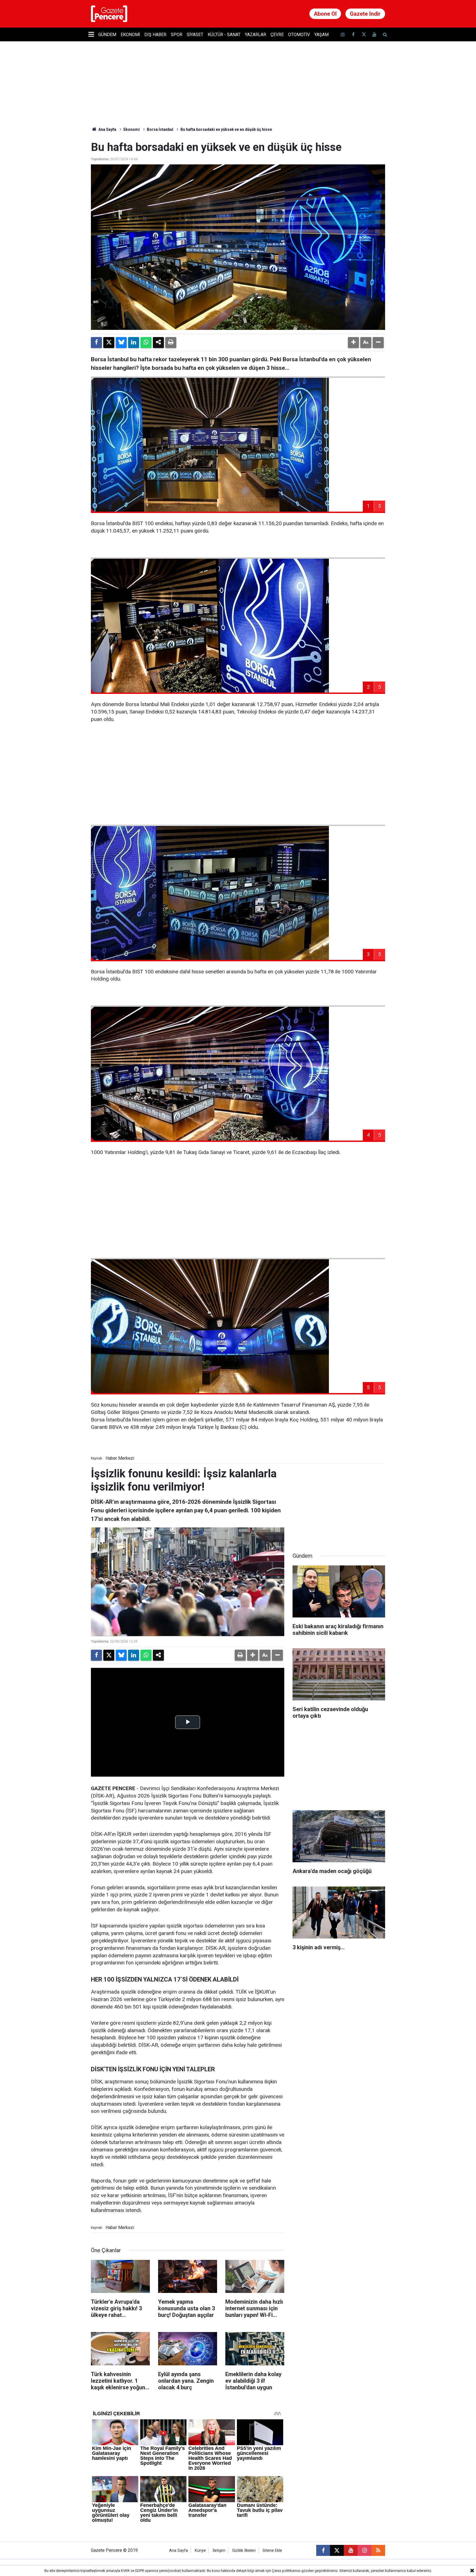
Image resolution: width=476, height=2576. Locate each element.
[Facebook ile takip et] (353, 35)
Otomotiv (299, 35)
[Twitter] (109, 343)
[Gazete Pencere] (109, 13)
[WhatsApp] (146, 343)
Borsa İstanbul (160, 129)
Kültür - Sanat (224, 35)
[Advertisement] (238, 780)
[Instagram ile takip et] (364, 2550)
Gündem (107, 35)
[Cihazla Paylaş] (158, 343)
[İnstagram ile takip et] (343, 35)
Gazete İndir (365, 14)
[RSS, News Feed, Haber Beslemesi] (378, 2550)
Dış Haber (155, 35)
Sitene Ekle (272, 2551)
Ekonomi (130, 35)
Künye (200, 2551)
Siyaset (195, 35)
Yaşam (321, 35)
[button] (353, 343)
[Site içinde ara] (385, 35)
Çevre (277, 35)
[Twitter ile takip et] (364, 35)
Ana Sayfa (107, 129)
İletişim (219, 2551)
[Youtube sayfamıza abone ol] (374, 35)
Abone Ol (325, 14)
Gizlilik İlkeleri (244, 2551)
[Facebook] (96, 343)
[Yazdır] (171, 343)
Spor (177, 35)
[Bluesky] (121, 343)
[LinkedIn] (134, 343)
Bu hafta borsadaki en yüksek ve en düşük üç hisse (226, 129)
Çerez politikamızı (286, 2571)
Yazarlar (255, 35)
